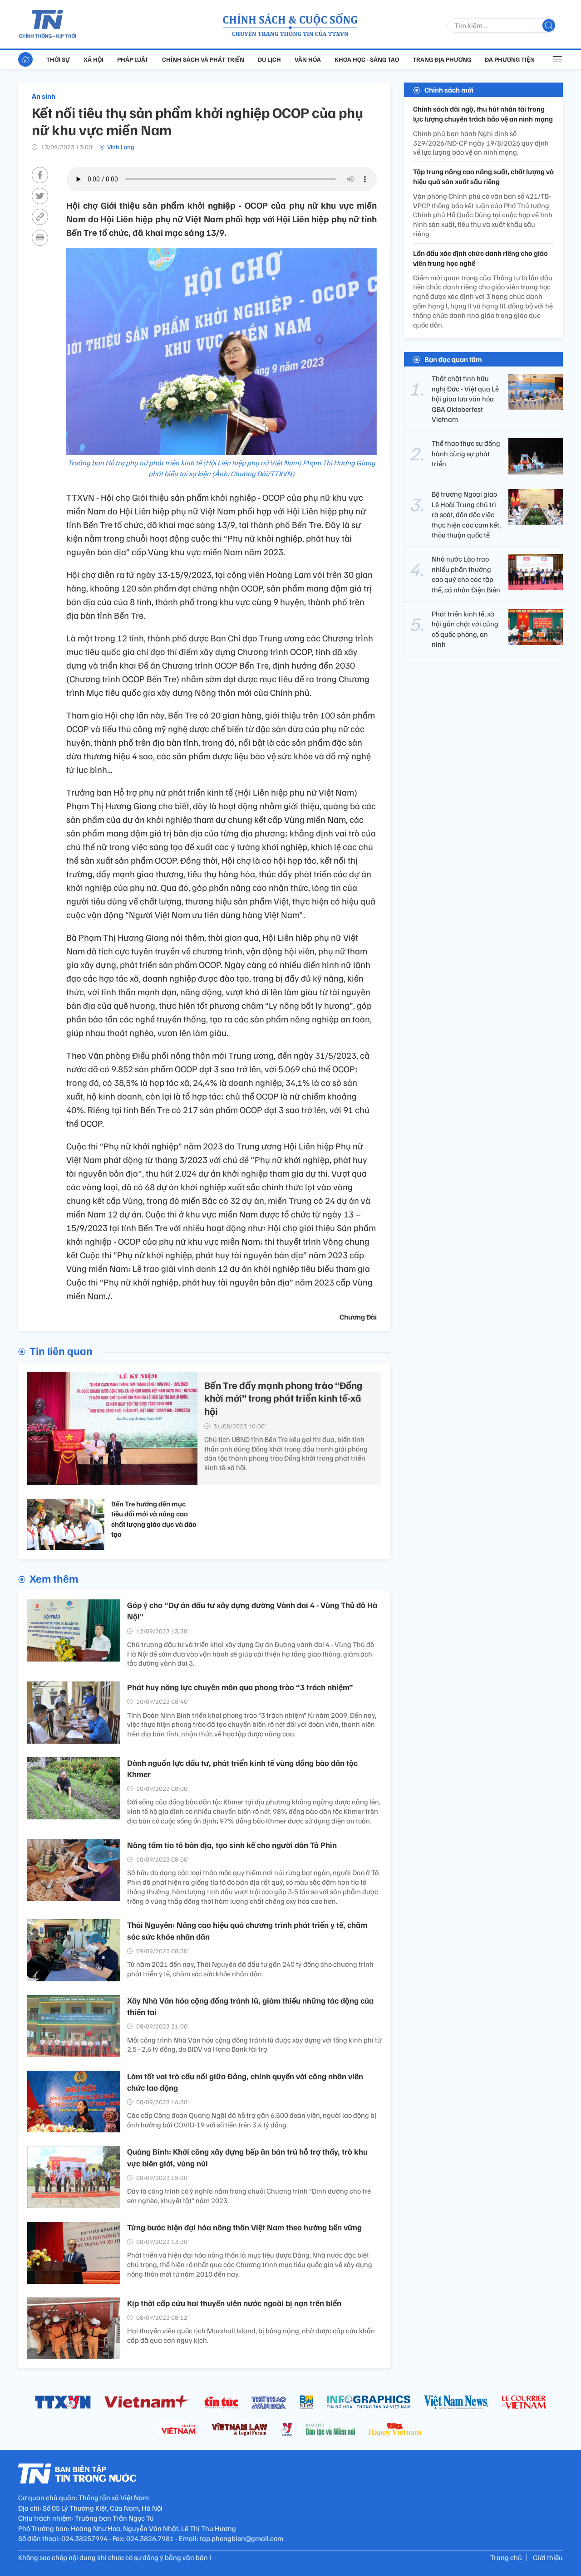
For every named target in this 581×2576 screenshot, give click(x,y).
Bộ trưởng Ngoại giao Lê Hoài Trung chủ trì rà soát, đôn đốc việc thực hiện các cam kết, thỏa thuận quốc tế (466, 514)
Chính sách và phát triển (203, 59)
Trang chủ (506, 2557)
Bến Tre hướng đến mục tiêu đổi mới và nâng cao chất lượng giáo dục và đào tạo (154, 1519)
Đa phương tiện (510, 59)
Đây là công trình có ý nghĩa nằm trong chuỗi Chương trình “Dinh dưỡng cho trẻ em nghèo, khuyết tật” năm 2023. (249, 2196)
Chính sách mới (449, 90)
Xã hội (94, 59)
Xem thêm (54, 1578)
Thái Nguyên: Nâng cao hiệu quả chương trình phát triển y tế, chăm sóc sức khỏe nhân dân (247, 1930)
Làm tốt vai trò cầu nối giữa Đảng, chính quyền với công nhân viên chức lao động (245, 2082)
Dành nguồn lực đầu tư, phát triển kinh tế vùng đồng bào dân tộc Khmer (242, 1768)
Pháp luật (133, 59)
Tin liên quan (61, 1350)
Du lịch (269, 59)
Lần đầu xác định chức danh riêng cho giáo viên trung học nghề (480, 258)
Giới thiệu (548, 2557)
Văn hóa (308, 59)
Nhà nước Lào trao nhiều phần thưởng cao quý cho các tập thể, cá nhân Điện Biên (466, 574)
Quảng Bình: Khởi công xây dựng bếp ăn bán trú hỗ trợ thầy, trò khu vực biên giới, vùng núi (247, 2157)
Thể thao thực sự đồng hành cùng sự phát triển (466, 453)
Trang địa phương (442, 59)
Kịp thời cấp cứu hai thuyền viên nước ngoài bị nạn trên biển (234, 2303)
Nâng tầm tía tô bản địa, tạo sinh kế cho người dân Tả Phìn (232, 1845)
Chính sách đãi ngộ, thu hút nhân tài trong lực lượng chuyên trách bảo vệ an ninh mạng (483, 114)
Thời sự (58, 59)
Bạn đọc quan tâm (453, 360)
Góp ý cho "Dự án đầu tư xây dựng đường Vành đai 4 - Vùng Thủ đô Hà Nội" (252, 1611)
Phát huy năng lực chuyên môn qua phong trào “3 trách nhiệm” (240, 1687)
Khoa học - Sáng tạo (367, 59)
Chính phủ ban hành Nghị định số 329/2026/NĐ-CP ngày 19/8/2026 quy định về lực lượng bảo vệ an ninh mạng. (481, 143)
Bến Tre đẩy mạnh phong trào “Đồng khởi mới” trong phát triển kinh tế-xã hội (283, 1398)
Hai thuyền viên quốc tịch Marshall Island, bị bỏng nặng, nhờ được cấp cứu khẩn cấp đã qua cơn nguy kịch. (251, 2335)
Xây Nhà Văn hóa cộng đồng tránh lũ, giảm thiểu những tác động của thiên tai (250, 2006)
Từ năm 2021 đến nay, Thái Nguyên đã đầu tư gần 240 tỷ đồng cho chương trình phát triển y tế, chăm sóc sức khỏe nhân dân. (250, 1969)
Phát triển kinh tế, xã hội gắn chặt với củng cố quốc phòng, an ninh (465, 629)
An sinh (44, 96)
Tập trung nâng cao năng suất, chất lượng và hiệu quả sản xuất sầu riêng (483, 176)
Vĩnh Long (121, 147)
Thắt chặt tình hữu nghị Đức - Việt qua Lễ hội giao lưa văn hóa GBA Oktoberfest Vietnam (465, 399)
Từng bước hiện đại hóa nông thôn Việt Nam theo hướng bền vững (244, 2227)
